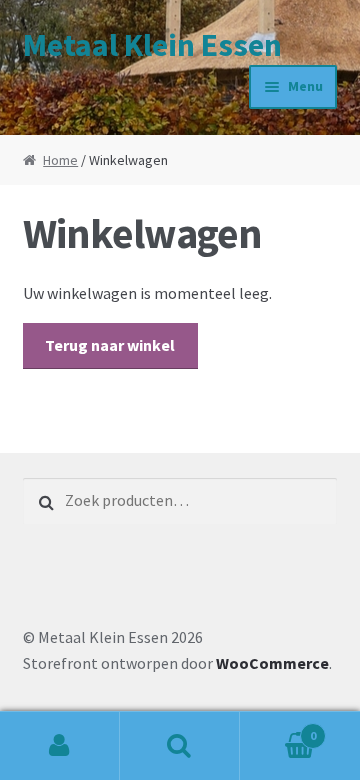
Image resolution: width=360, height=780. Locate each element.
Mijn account (60, 746)
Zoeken (180, 746)
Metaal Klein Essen (152, 45)
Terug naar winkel (110, 345)
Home (60, 160)
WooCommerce (272, 663)
